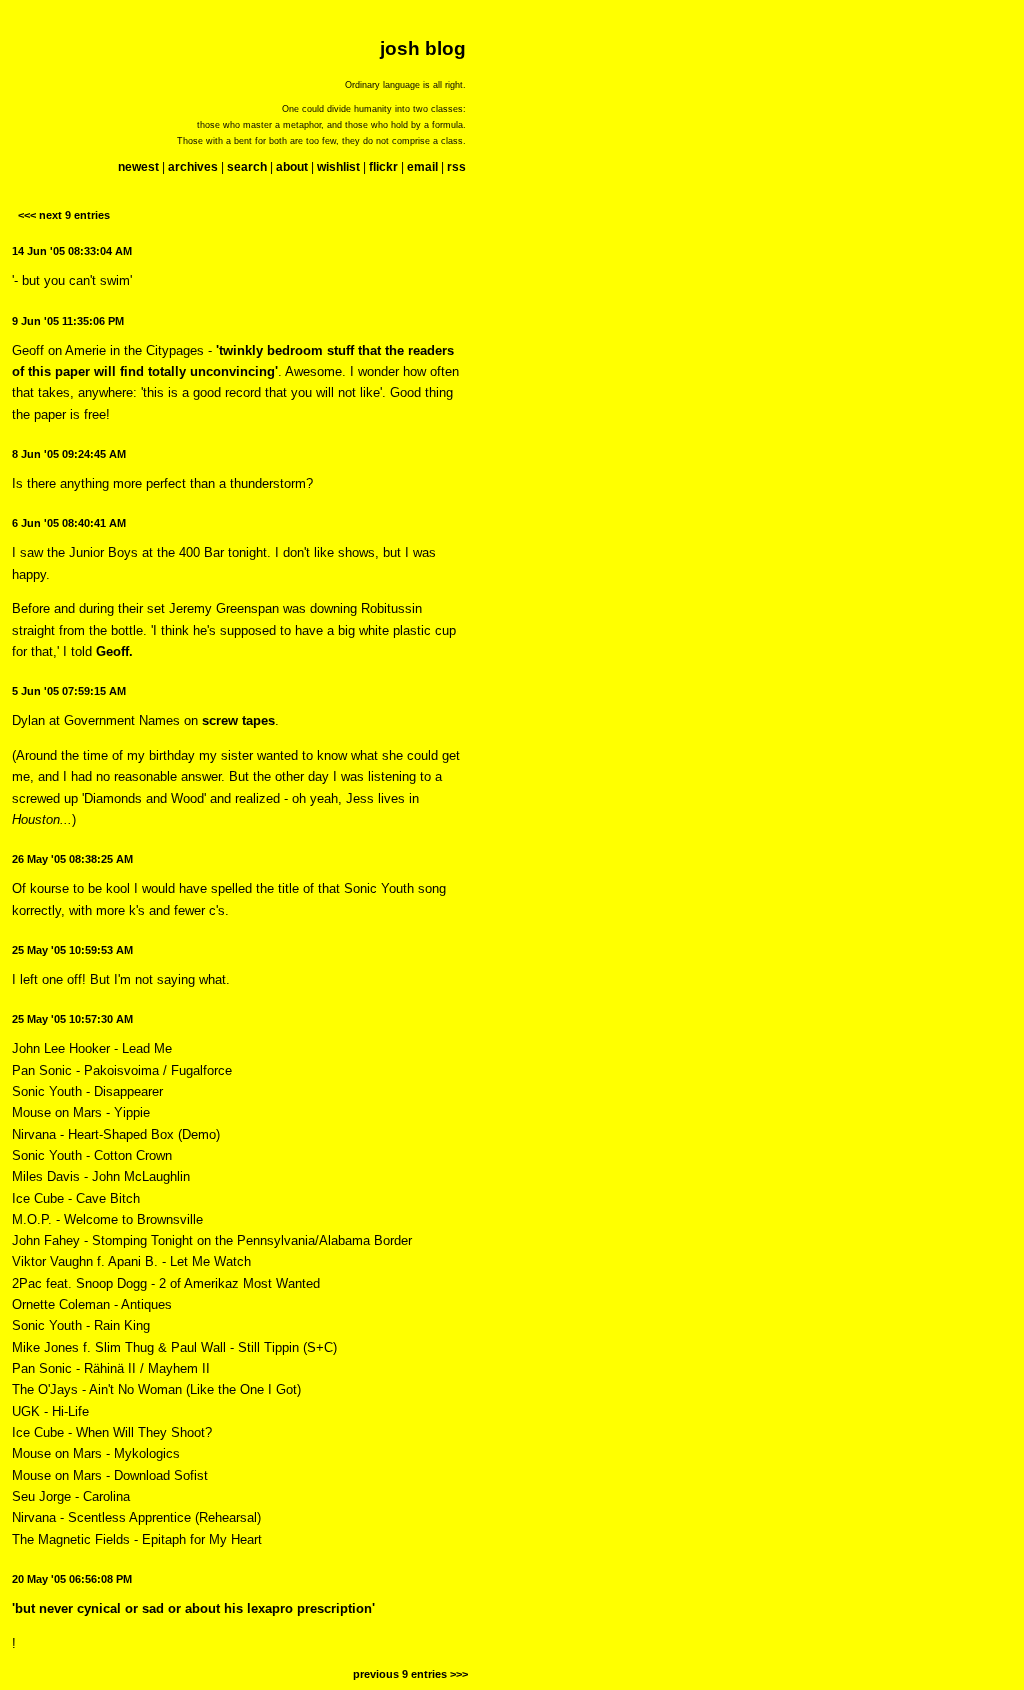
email (422, 167)
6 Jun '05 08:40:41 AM (69, 523)
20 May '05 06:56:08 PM (72, 1579)
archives (193, 167)
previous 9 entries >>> (410, 1674)
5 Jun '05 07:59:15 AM (69, 691)
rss (456, 167)
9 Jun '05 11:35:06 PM (68, 321)
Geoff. (114, 651)
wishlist (338, 167)
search (247, 167)
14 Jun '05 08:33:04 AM (72, 251)
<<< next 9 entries (64, 215)
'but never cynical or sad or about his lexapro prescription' (193, 1608)
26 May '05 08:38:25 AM (72, 859)
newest (138, 167)
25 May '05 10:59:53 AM (72, 950)
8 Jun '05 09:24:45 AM (69, 454)
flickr (383, 167)
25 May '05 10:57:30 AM (72, 1019)
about (292, 167)
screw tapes (238, 720)
